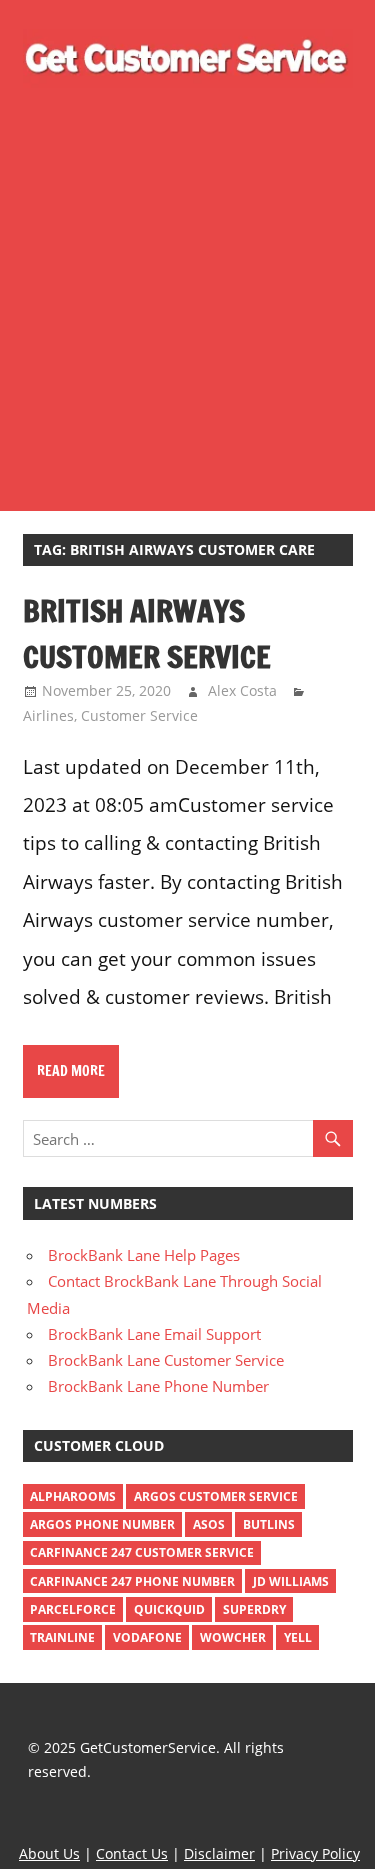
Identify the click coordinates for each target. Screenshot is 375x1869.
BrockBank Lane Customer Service (166, 1360)
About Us (49, 1853)
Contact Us (132, 1853)
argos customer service (216, 1496)
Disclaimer (219, 1853)
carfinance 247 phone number (132, 1581)
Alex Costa (242, 690)
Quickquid (169, 1609)
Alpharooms (73, 1496)
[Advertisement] (187, 291)
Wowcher (233, 1637)
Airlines (48, 715)
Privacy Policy (315, 1853)
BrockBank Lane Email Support (154, 1334)
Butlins (269, 1524)
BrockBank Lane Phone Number (158, 1386)
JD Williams (291, 1581)
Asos (209, 1524)
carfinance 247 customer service (142, 1552)
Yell (298, 1637)
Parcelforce (73, 1609)
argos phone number (102, 1524)
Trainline (62, 1637)
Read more (71, 1071)
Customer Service (139, 715)
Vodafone (147, 1637)
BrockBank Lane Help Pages (144, 1255)
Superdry (254, 1609)
